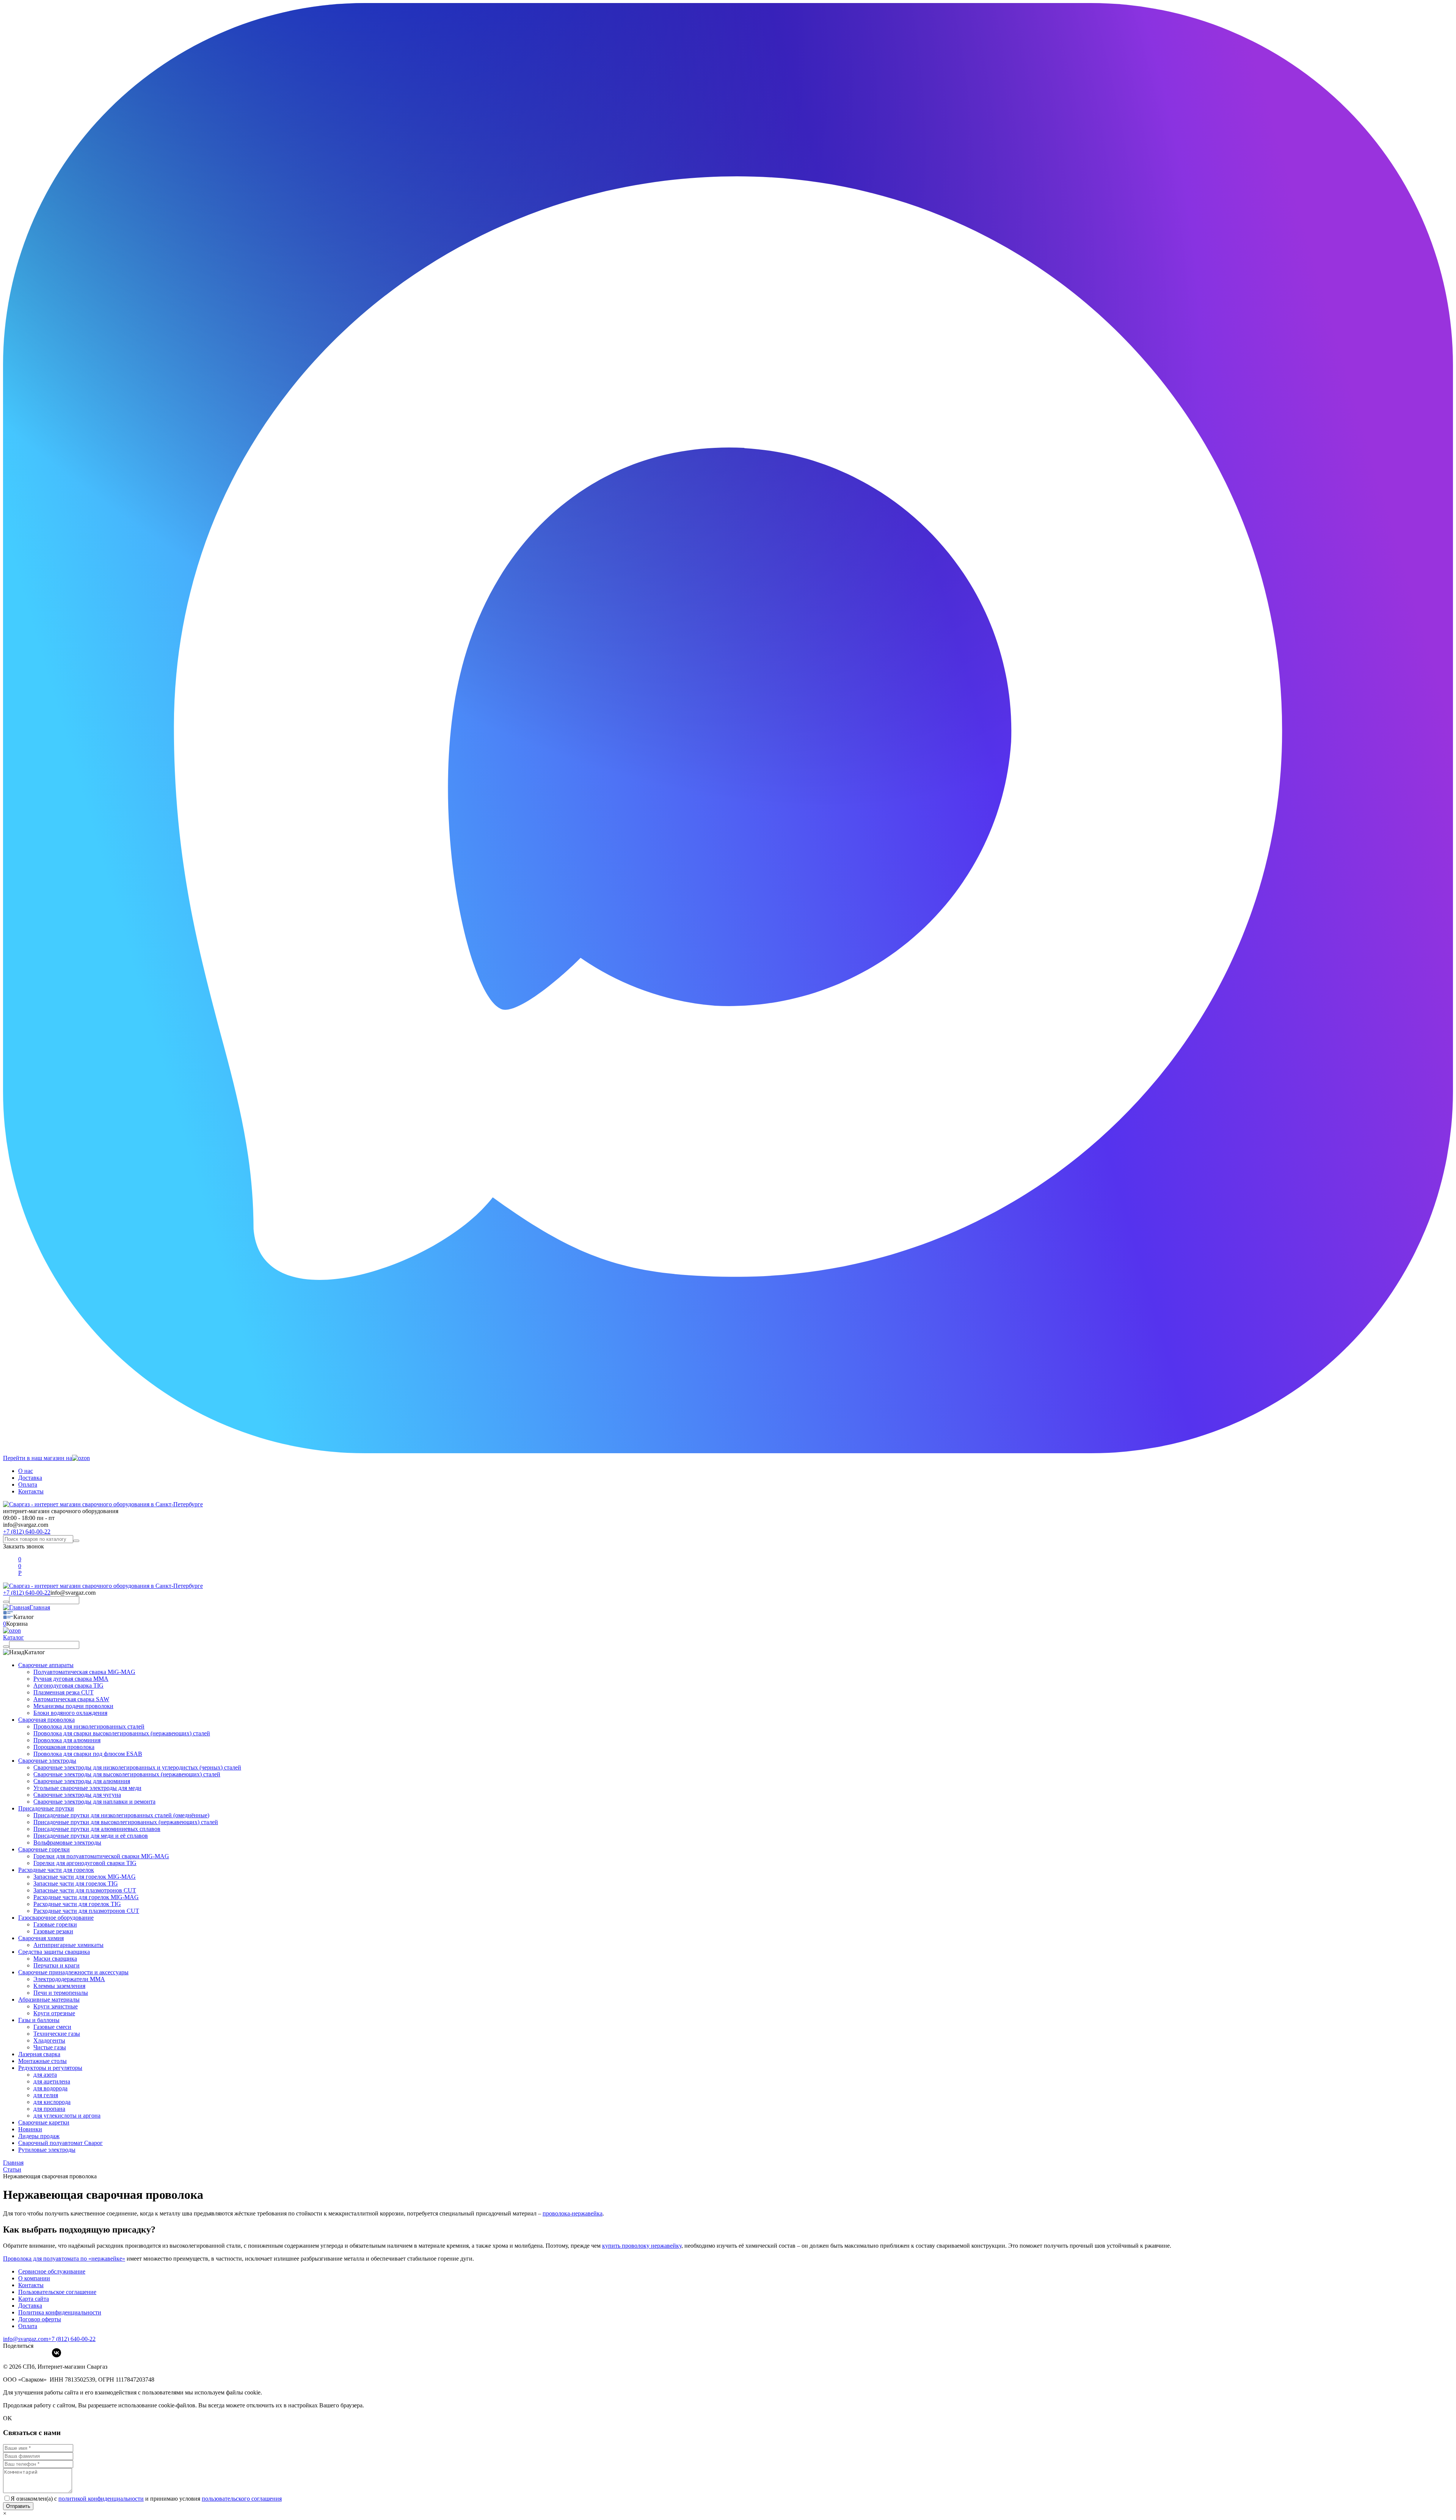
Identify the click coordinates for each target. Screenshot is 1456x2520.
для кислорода (52, 2102)
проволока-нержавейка (573, 2213)
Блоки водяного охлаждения (70, 1713)
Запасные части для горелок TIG (76, 1883)
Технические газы (57, 2034)
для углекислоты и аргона (67, 2116)
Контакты (31, 1491)
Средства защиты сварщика (54, 1952)
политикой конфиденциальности (101, 2499)
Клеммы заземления (59, 1986)
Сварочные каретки (44, 2122)
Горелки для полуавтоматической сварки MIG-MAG (101, 1856)
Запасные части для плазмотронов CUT (85, 1890)
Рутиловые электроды (47, 2150)
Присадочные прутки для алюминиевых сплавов (97, 1829)
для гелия (46, 2095)
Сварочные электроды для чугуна (77, 1795)
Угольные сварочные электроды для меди (87, 1788)
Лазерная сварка (39, 2054)
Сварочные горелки (44, 1849)
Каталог (13, 1637)
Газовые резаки (53, 1931)
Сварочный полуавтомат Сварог (60, 2143)
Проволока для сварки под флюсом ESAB (88, 1754)
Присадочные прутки (46, 1808)
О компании (34, 2278)
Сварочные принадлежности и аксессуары (73, 1972)
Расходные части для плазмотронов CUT (86, 1911)
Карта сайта (34, 2299)
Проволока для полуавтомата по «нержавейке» (64, 2259)
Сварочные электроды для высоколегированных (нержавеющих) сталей (127, 1774)
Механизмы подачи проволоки (73, 1706)
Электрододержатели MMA (69, 1979)
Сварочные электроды (47, 1761)
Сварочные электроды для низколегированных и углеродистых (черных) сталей (137, 1767)
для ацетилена (52, 2081)
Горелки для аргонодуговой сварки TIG (85, 1863)
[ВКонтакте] (56, 2353)
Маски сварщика (55, 1959)
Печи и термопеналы (61, 1993)
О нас (26, 1471)
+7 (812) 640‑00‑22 (72, 2339)
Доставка (30, 1478)
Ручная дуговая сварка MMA (71, 1679)
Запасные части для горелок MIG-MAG (85, 1877)
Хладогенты (49, 2040)
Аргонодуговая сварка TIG (68, 1685)
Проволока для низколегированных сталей (89, 1726)
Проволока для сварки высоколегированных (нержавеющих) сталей (122, 1733)
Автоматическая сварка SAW (71, 1699)
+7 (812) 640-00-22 (27, 1532)
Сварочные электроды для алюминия (82, 1781)
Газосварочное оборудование (56, 1918)
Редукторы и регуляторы (50, 2068)
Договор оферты (40, 2319)
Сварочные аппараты (46, 1665)
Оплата (28, 1485)
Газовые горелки (55, 1924)
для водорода (50, 2088)
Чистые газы (50, 2047)
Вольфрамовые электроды (67, 1843)
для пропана (49, 2109)
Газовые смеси (52, 2027)
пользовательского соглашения (242, 2499)
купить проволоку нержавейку (642, 2246)
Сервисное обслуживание (52, 2271)
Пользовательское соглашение (57, 2292)
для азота (45, 2075)
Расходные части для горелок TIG (77, 1904)
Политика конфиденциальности (60, 2312)
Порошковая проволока (64, 1747)
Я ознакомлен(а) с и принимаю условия (146, 2499)
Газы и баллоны (39, 2020)
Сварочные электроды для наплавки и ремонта (94, 1802)
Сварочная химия (41, 1938)
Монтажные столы (42, 2061)
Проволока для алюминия (67, 1740)
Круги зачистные (56, 2006)
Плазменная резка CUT (64, 1692)
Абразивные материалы (49, 2000)
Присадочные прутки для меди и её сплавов (91, 1836)
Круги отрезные (54, 2013)
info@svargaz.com (26, 1525)
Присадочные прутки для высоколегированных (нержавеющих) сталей (126, 1822)
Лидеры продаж (39, 2136)
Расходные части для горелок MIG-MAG (86, 1897)
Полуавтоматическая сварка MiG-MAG (84, 1672)
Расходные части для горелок (56, 1870)
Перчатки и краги (56, 1965)
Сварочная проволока (46, 1720)
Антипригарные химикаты (68, 1945)
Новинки (30, 2129)
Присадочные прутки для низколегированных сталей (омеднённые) (121, 1815)
